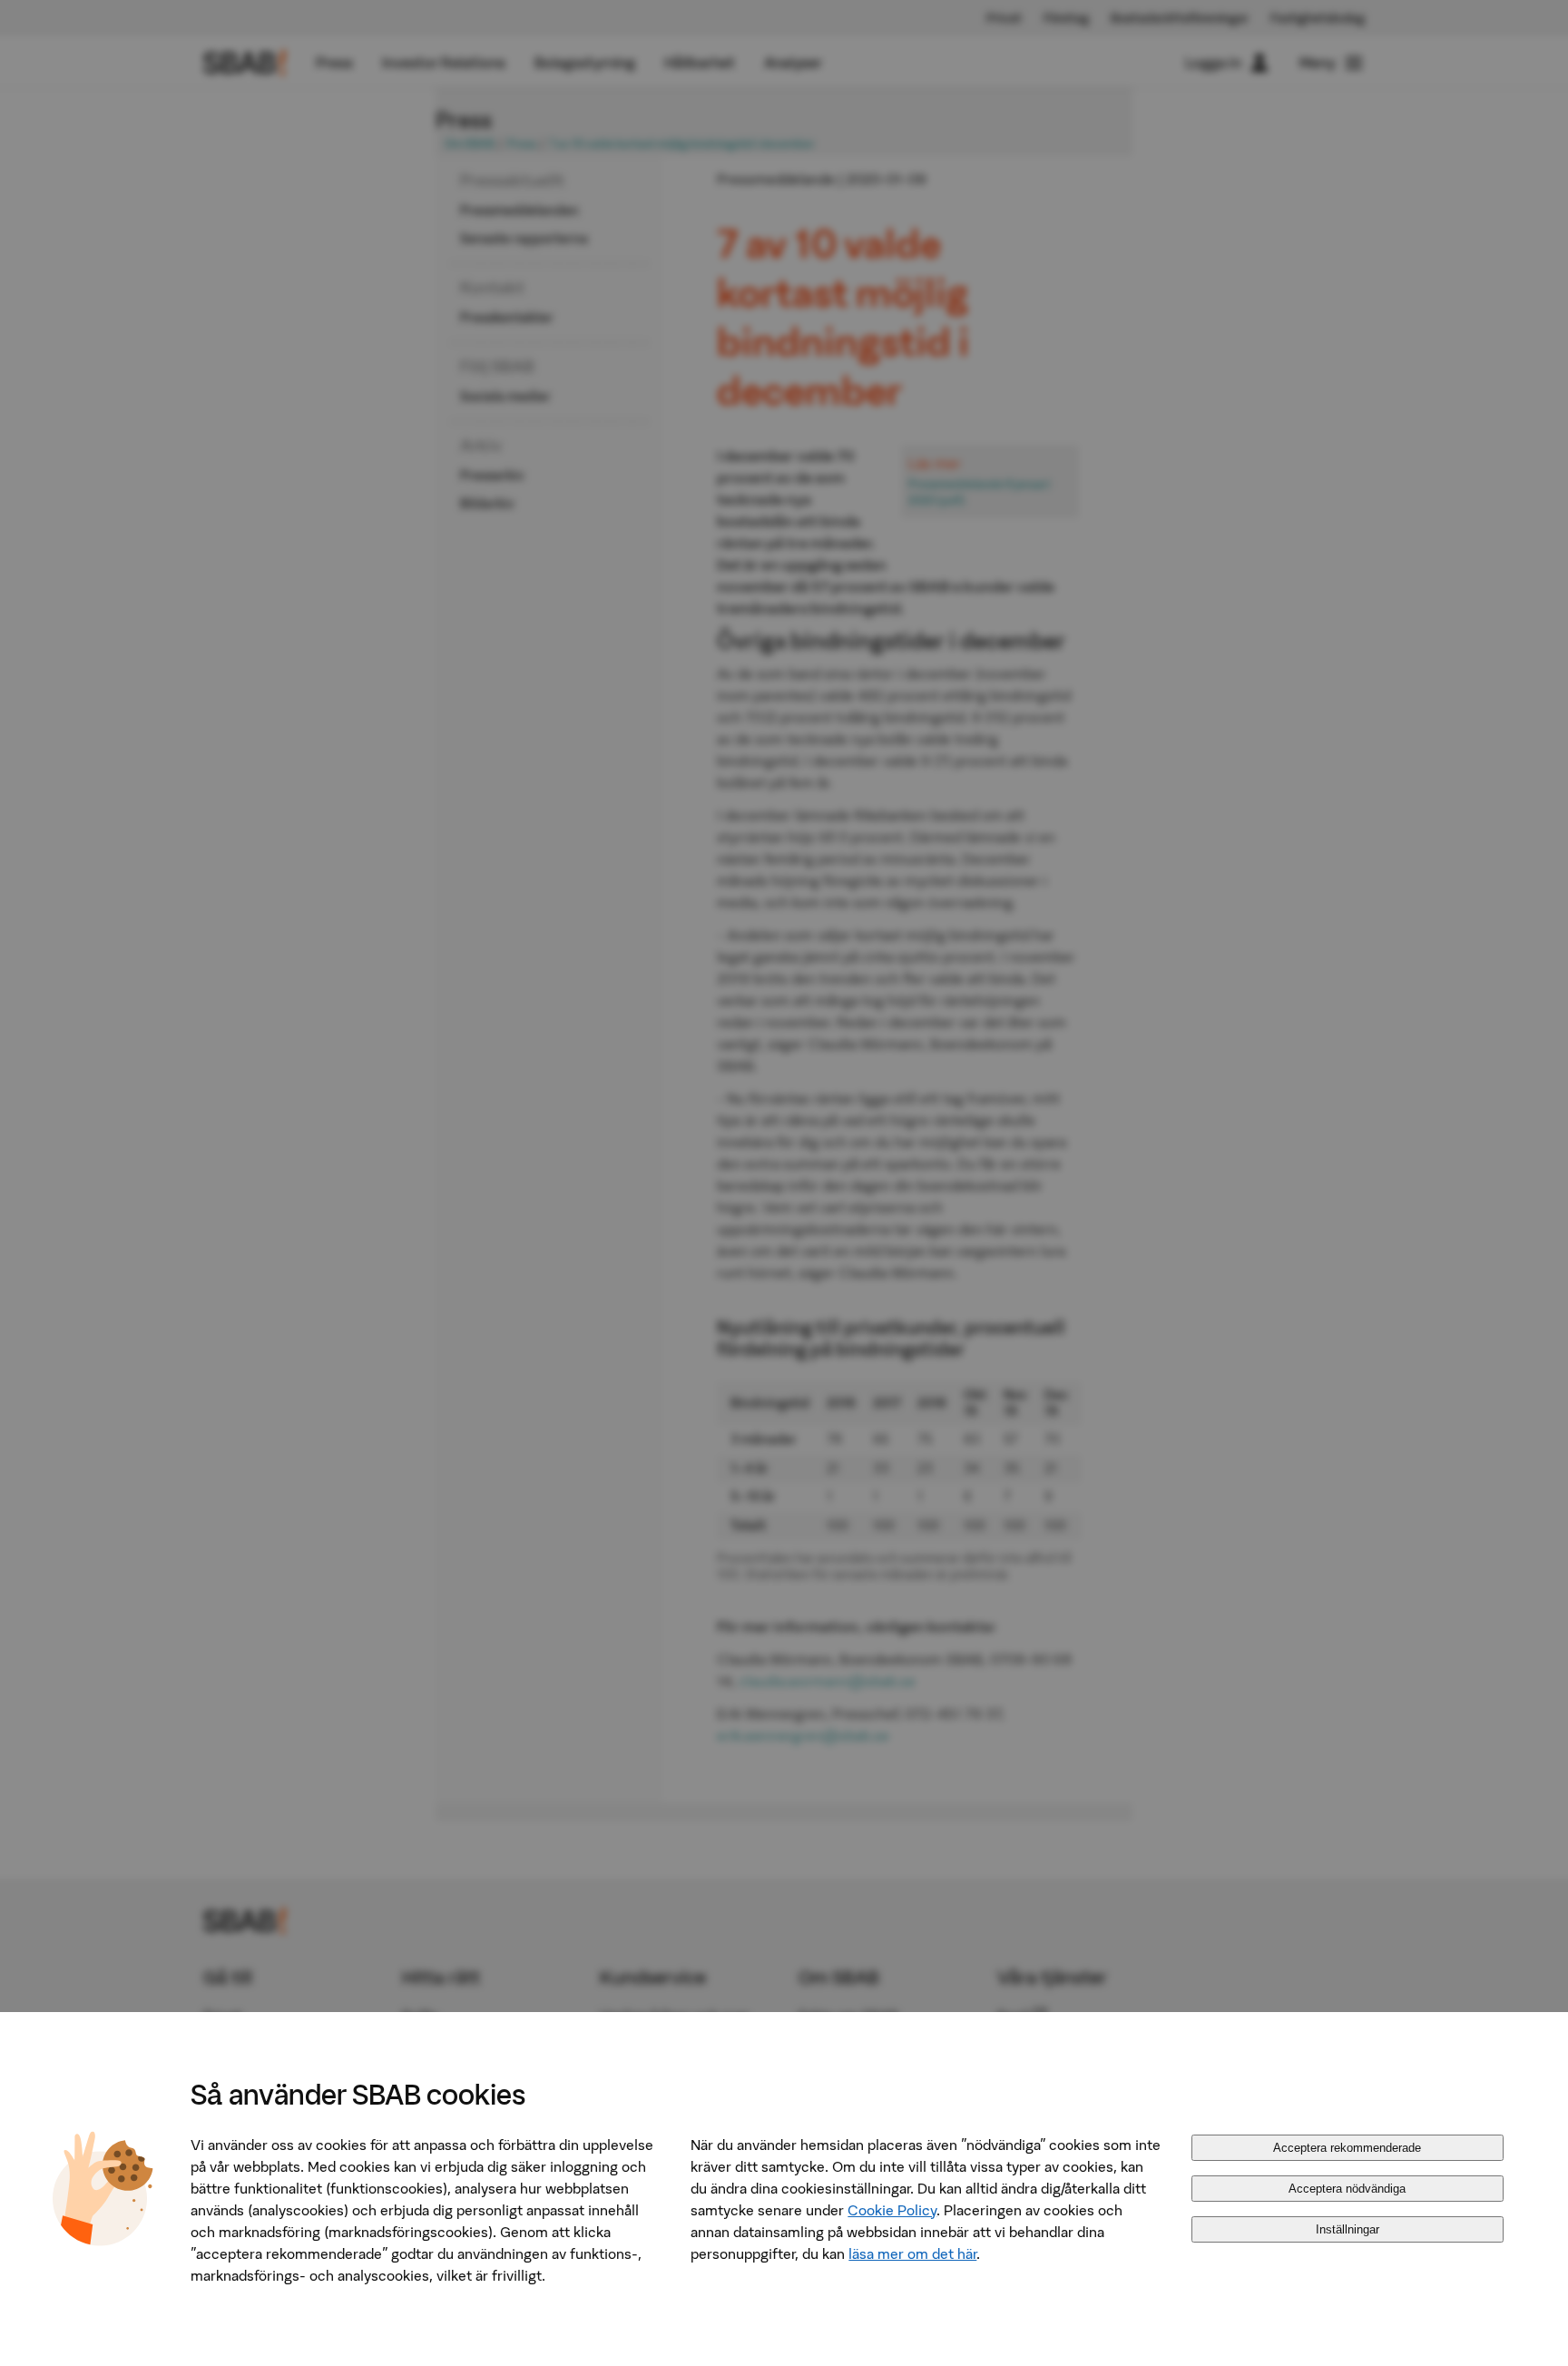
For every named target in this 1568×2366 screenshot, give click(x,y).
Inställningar (1347, 2229)
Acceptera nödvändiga (1347, 2189)
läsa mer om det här (912, 2253)
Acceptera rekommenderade (1347, 2148)
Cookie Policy (892, 2210)
